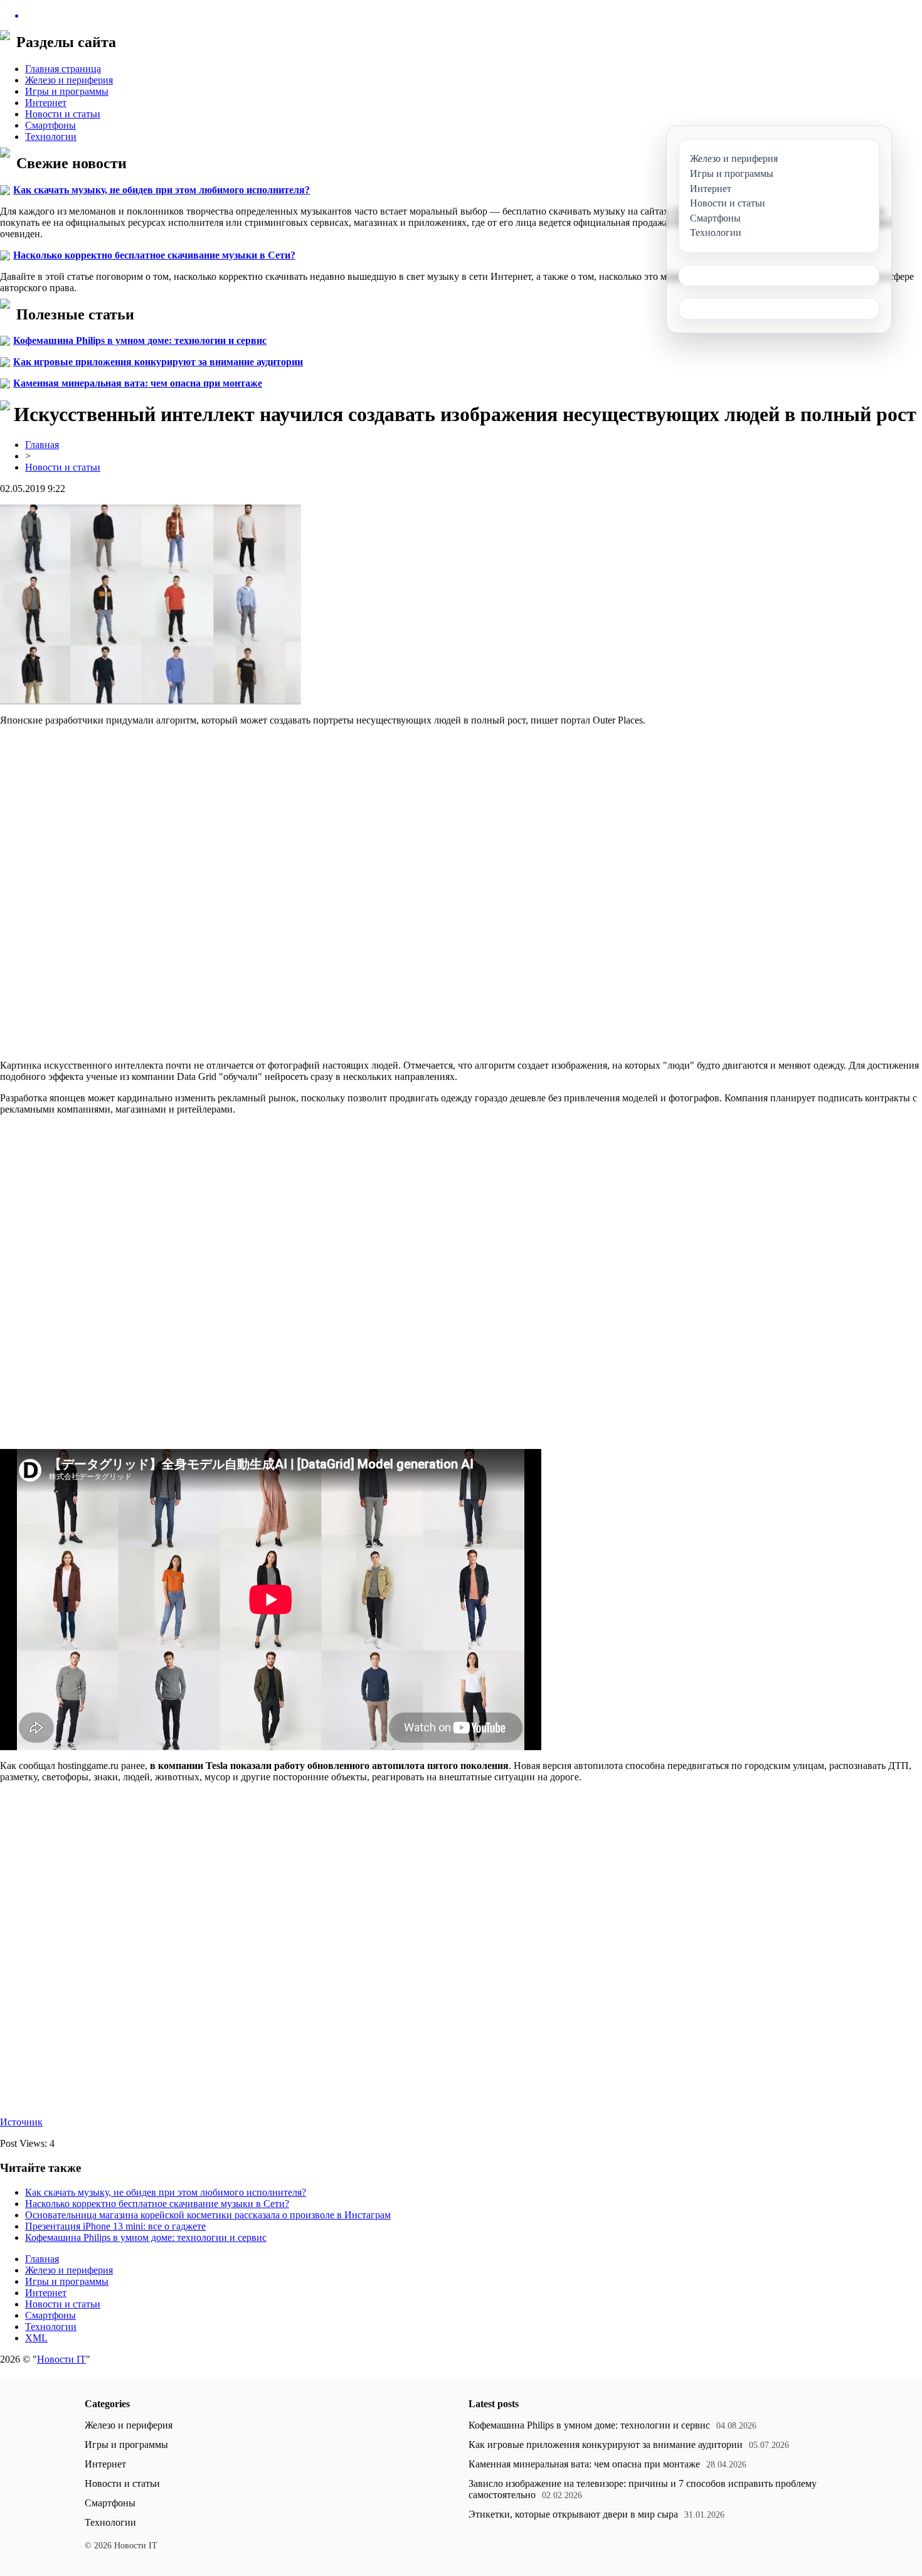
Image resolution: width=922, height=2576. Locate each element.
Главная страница (63, 69)
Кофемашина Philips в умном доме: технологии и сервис (140, 340)
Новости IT (61, 2359)
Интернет (46, 103)
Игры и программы (67, 91)
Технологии (51, 136)
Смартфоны (50, 125)
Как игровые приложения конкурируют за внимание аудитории (158, 362)
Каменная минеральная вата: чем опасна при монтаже (138, 383)
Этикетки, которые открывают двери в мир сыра (573, 2514)
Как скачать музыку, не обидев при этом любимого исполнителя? (162, 190)
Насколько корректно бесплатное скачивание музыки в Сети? (154, 255)
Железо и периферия (69, 80)
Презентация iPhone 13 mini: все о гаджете (115, 2226)
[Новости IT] (461, 16)
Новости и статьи (63, 114)
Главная (42, 445)
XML (36, 2338)
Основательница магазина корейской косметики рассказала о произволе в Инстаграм (208, 2215)
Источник (21, 2122)
